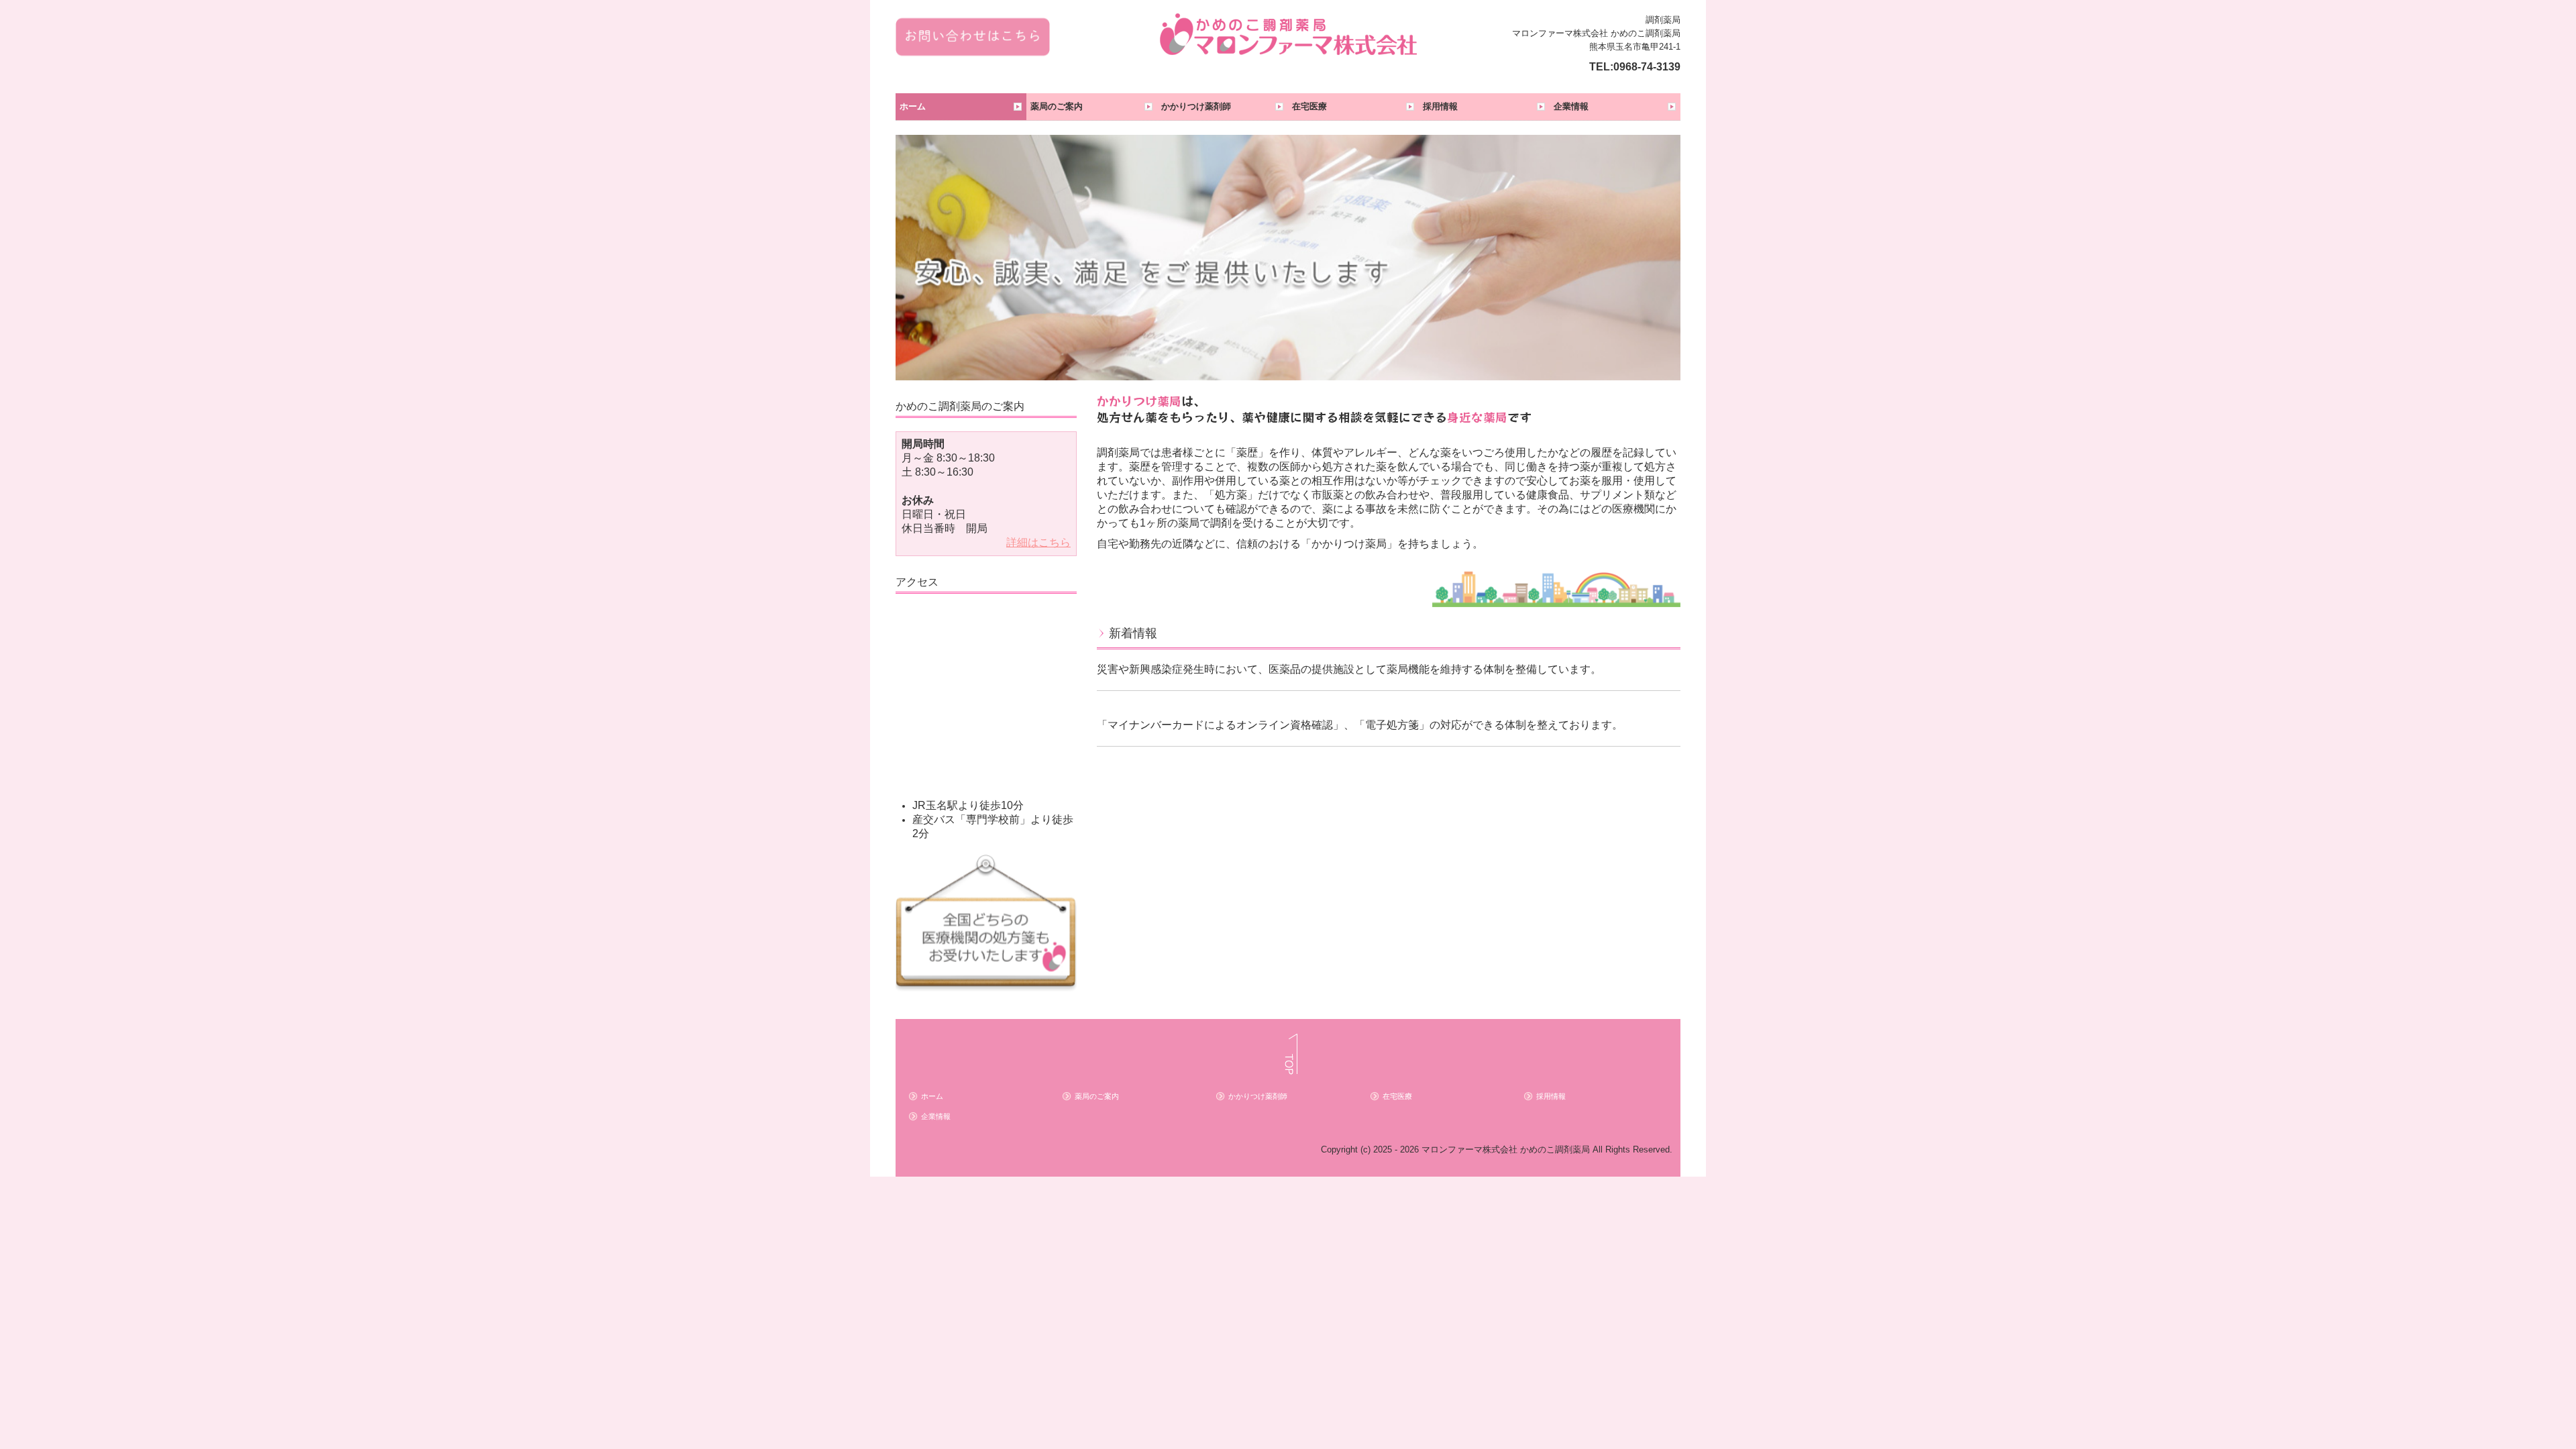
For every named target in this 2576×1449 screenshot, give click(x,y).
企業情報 (1571, 106)
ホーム (913, 106)
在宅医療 (1309, 106)
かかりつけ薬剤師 (1196, 106)
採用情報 (1440, 106)
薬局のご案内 (1057, 106)
